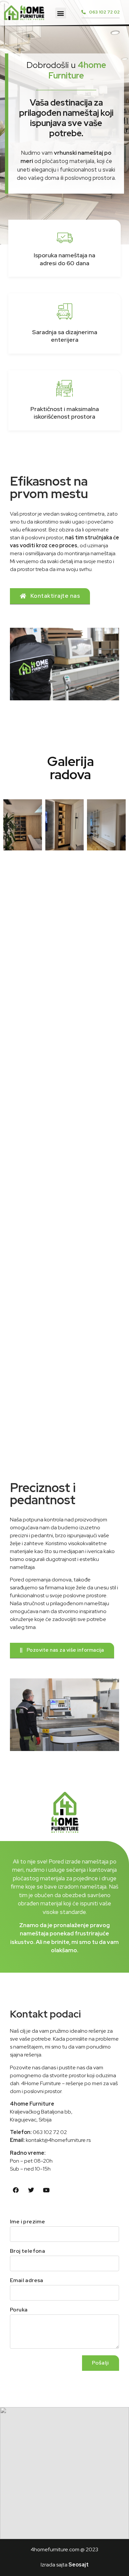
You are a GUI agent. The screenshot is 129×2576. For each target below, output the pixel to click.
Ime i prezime (27, 2222)
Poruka (19, 2310)
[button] (61, 13)
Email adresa (27, 2281)
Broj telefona (27, 2251)
